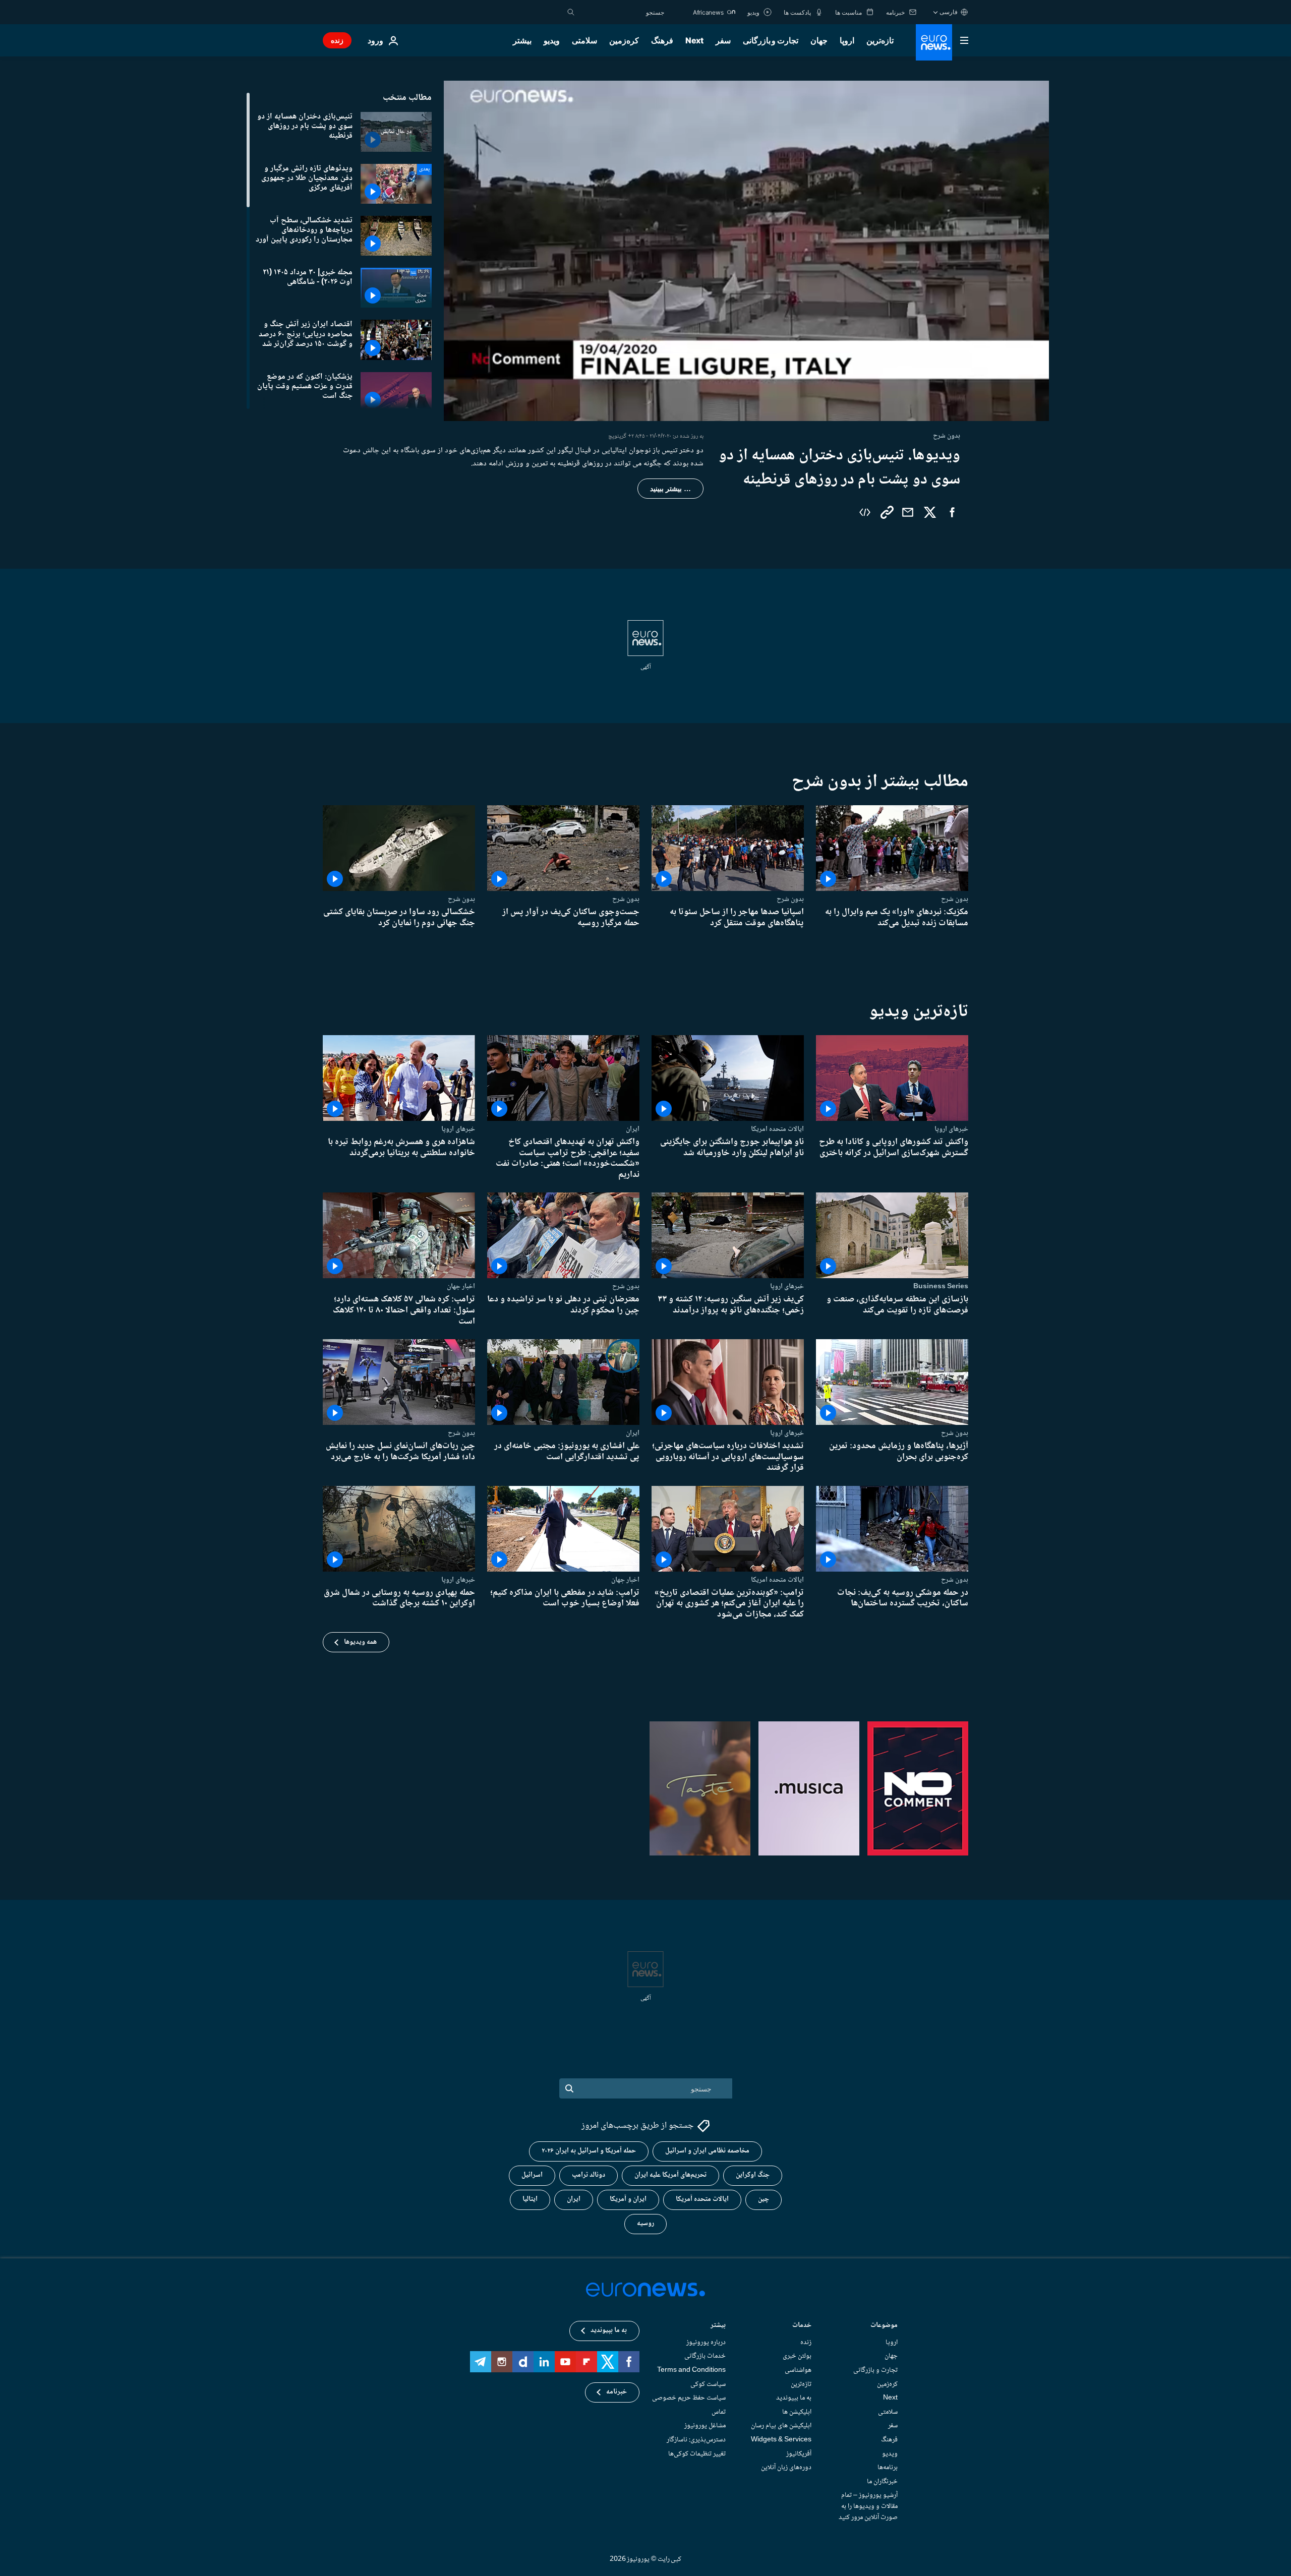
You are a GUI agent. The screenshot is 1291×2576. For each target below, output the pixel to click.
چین (764, 2200)
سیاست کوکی (708, 2384)
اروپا (847, 40)
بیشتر (718, 2326)
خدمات (802, 2326)
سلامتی (584, 40)
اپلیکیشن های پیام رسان (781, 2426)
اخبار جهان (461, 1287)
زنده (337, 40)
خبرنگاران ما (882, 2482)
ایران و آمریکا (628, 2200)
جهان (819, 40)
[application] (746, 251)
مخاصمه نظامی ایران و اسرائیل (707, 2151)
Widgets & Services (781, 2440)
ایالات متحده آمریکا (702, 2200)
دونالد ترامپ (589, 2176)
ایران (633, 1129)
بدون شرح (955, 899)
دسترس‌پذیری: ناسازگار (696, 2440)
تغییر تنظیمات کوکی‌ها (697, 2454)
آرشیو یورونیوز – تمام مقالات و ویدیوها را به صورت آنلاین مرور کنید (868, 2507)
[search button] (571, 12)
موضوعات (884, 2326)
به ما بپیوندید (794, 2398)
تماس (719, 2412)
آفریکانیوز (799, 2454)
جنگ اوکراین (753, 2176)
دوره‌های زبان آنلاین (786, 2468)
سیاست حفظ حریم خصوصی (689, 2398)
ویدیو (552, 40)
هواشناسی (798, 2370)
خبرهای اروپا (951, 1129)
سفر (723, 40)
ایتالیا (530, 2200)
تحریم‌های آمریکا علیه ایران (670, 2176)
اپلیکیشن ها (797, 2412)
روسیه (645, 2224)
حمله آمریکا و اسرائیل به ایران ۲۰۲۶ (589, 2151)
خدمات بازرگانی (705, 2357)
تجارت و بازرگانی (771, 40)
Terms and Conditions (691, 2370)
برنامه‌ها (888, 2468)
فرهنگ (662, 40)
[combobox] (622, 12)
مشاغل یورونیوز (705, 2426)
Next (694, 40)
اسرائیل (532, 2176)
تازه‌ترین (880, 40)
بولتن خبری (797, 2357)
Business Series (941, 1287)
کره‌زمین (624, 40)
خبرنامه (617, 2392)
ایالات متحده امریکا (777, 1129)
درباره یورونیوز (706, 2343)
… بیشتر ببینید (670, 489)
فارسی (949, 12)
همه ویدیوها (360, 1642)
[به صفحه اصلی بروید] (934, 42)
